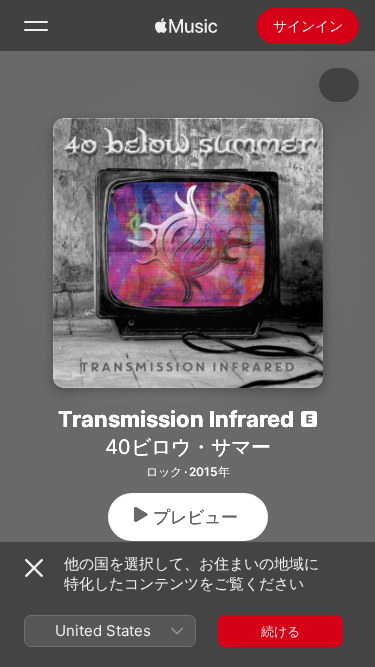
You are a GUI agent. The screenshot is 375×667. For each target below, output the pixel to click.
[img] (186, 26)
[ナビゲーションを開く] (36, 26)
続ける (280, 631)
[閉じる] (34, 568)
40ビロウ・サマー (188, 447)
